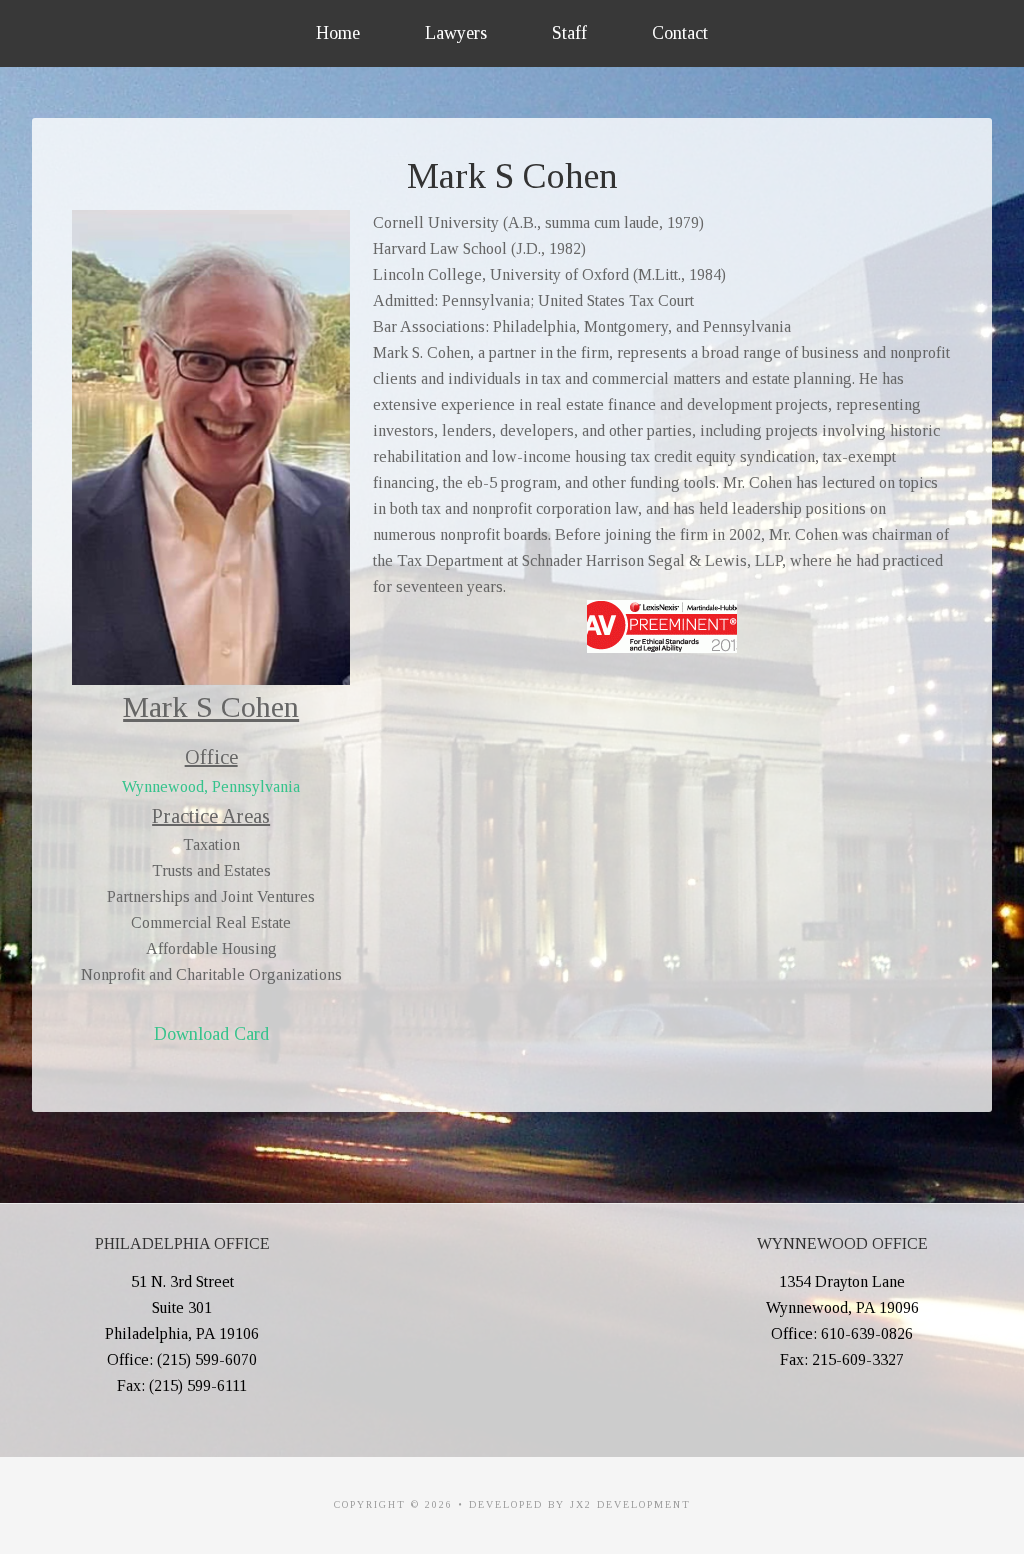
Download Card (211, 1034)
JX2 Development (630, 1504)
